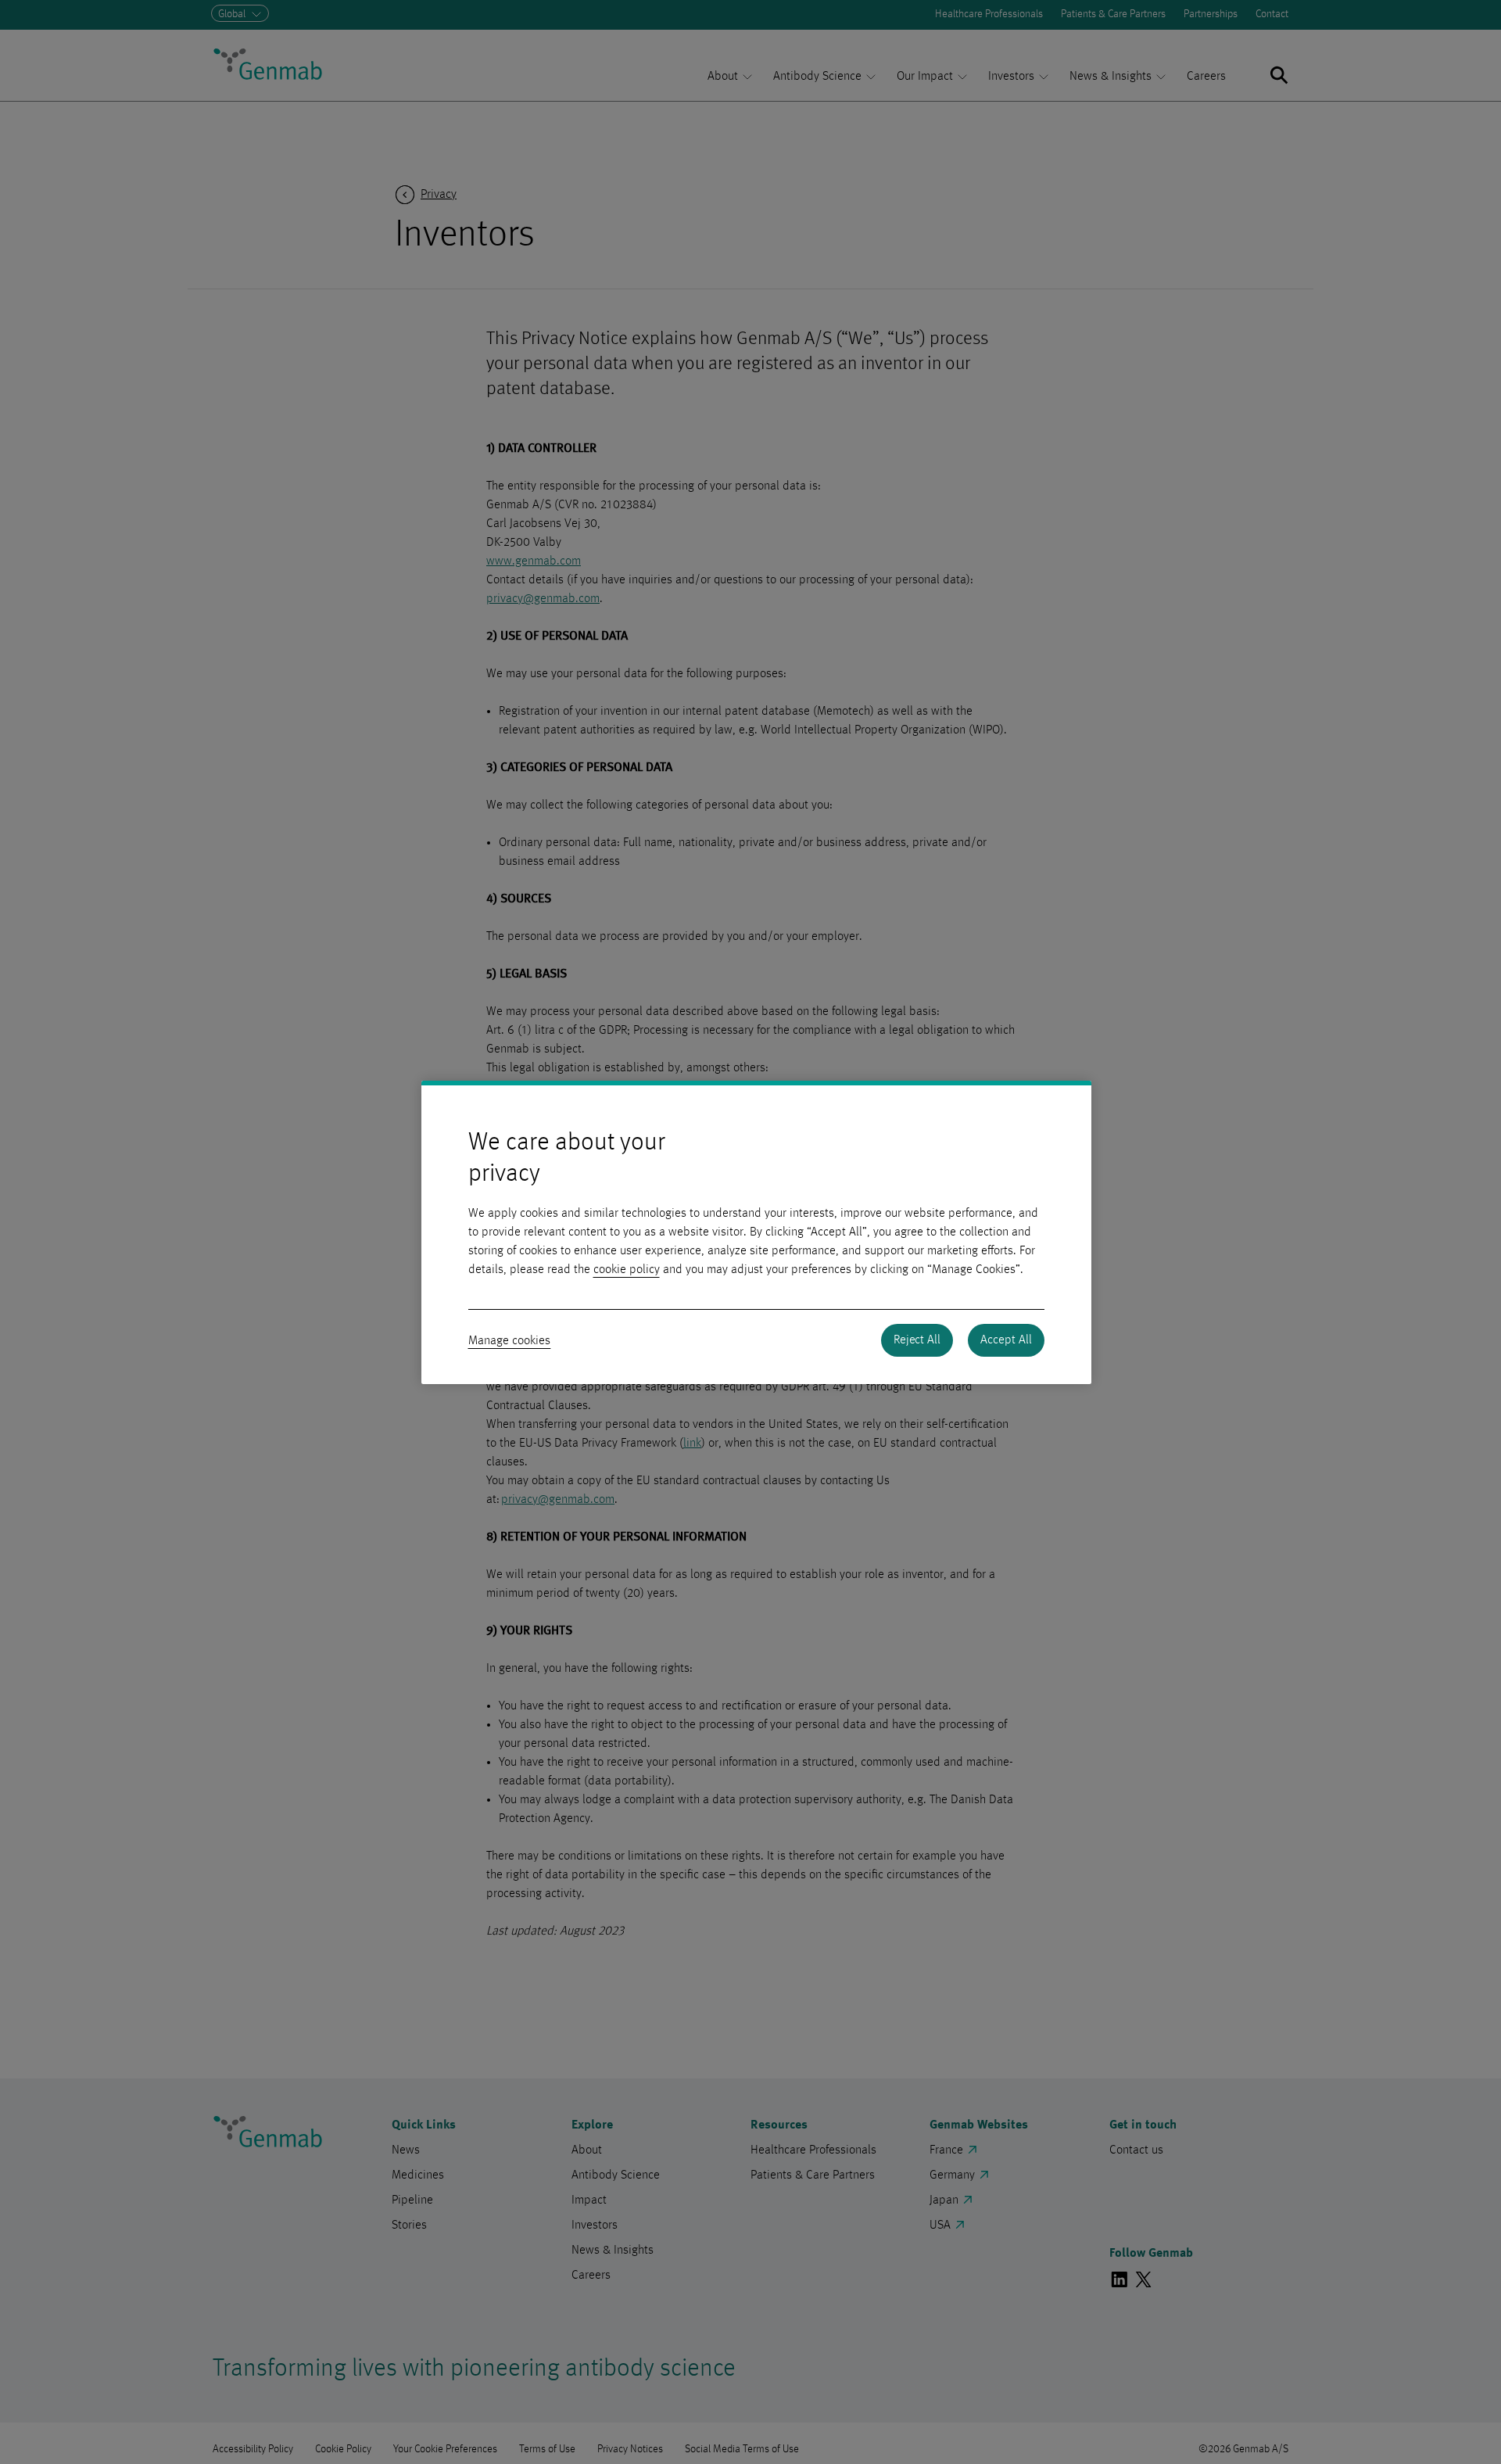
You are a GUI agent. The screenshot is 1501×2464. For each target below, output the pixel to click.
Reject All (917, 1340)
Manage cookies (510, 1341)
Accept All (1006, 1340)
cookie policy (627, 1270)
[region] (756, 1232)
